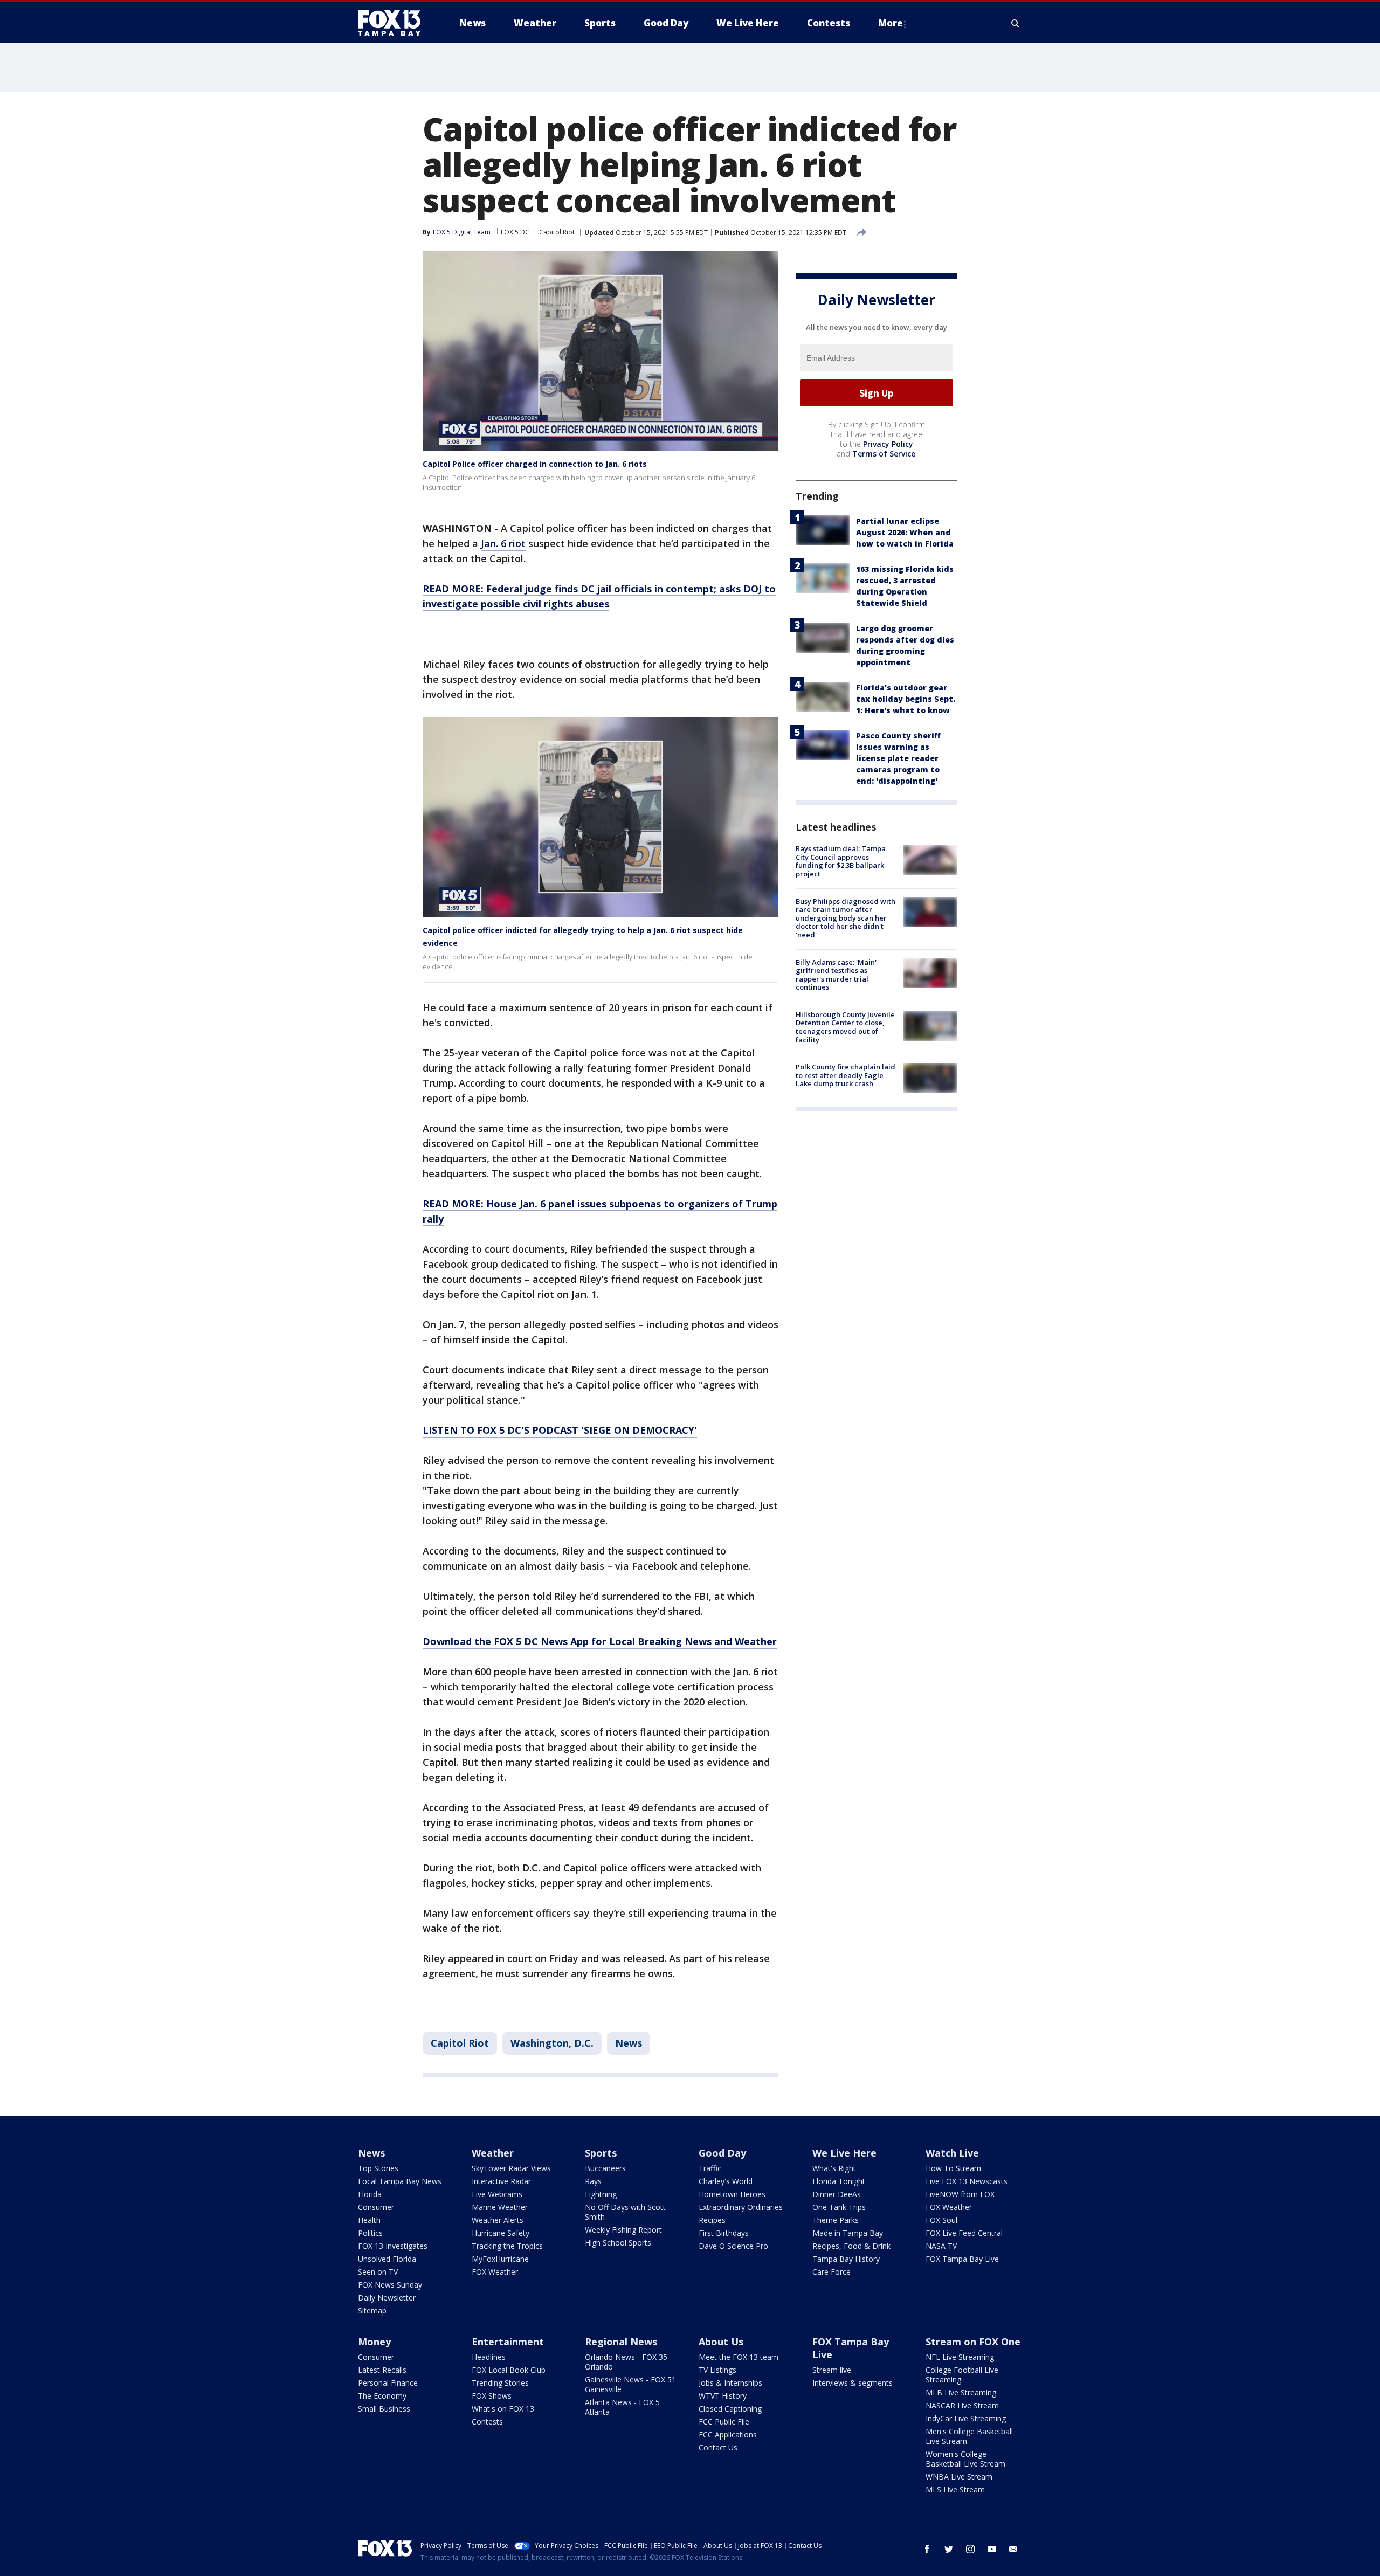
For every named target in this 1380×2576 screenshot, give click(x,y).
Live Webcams (497, 2194)
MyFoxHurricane (500, 2259)
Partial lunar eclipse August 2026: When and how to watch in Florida (905, 532)
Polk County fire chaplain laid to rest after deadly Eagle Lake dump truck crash (846, 1075)
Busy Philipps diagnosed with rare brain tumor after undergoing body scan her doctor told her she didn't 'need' (846, 917)
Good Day (722, 2153)
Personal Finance (388, 2383)
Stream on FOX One (973, 2342)
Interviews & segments (853, 2383)
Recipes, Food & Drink (851, 2246)
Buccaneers (605, 2168)
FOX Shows (492, 2396)
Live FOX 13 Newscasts (967, 2181)
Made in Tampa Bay (848, 2233)
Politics (370, 2233)
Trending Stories (500, 2383)
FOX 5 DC (515, 232)
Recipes (712, 2220)
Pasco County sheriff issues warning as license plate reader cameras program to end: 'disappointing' (898, 758)
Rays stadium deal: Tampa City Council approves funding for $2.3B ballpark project (841, 861)
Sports (601, 2153)
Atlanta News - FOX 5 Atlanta (622, 2407)
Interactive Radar (501, 2181)
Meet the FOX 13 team (739, 2357)
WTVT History (723, 2396)
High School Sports (618, 2243)
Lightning (601, 2194)
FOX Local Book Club (509, 2370)
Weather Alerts (498, 2220)
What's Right (834, 2168)
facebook (927, 2549)
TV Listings (717, 2370)
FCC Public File (724, 2422)
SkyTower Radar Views (511, 2168)
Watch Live (952, 2153)
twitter (949, 2549)
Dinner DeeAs (837, 2194)
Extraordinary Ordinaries (741, 2207)
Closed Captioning (730, 2409)
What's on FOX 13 (503, 2409)
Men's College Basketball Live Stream (969, 2436)
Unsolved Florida (387, 2259)
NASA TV (941, 2246)
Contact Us (718, 2447)
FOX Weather (495, 2272)
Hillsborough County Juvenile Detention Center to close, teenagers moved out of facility (845, 1027)
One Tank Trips (839, 2207)
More (891, 23)
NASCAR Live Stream (962, 2405)
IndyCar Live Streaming (966, 2418)
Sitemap (372, 2311)
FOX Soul (941, 2220)
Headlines (489, 2357)
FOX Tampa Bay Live (962, 2259)
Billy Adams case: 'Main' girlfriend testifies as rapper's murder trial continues (836, 974)
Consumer (376, 2207)
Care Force (832, 2272)
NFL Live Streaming (960, 2357)
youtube (992, 2549)
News (629, 2043)
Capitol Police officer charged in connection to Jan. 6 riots (535, 464)
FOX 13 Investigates (393, 2246)
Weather (493, 2153)
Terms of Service (884, 454)
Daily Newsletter (387, 2298)
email (1013, 2549)
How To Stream (953, 2168)
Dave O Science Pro (733, 2246)
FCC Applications (728, 2435)
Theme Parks (836, 2220)
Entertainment (508, 2342)
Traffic (710, 2168)
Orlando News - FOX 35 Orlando (626, 2362)
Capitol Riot (557, 232)
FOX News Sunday (390, 2285)
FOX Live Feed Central (964, 2233)
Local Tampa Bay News (400, 2181)
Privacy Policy (888, 444)
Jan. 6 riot (503, 543)
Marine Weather (500, 2207)
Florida (370, 2194)
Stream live (832, 2370)
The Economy (382, 2396)
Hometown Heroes (732, 2194)
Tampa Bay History (846, 2259)
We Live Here (844, 2153)
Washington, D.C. (552, 2043)
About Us (721, 2342)
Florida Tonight (839, 2181)
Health (369, 2220)
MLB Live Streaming (961, 2392)
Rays (593, 2181)
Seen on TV (378, 2272)
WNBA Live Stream (959, 2477)
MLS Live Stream (955, 2489)
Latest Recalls (382, 2370)
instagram (970, 2549)
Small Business (384, 2409)
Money (374, 2342)
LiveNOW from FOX (960, 2194)
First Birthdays (724, 2233)
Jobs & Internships (730, 2383)
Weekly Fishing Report (623, 2230)
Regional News (621, 2342)
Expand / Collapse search (1016, 23)
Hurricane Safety (501, 2233)
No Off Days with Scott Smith (625, 2212)
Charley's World (726, 2181)
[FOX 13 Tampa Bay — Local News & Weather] (394, 23)
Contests (487, 2422)
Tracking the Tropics (507, 2246)
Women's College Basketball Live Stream (965, 2459)
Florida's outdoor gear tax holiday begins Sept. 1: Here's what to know (906, 699)
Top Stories (378, 2168)
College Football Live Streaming (962, 2375)
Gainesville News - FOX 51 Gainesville (630, 2384)
